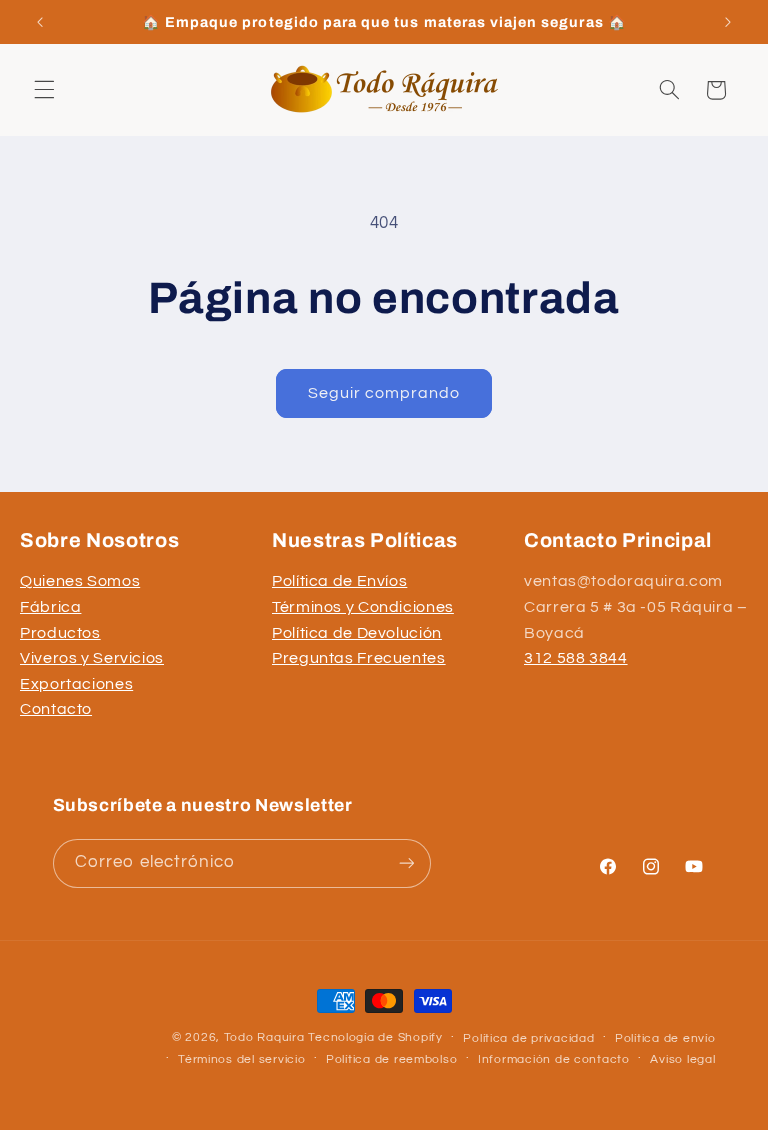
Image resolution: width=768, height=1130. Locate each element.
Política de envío (665, 1038)
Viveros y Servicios (92, 658)
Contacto (56, 709)
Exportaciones (76, 684)
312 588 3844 (576, 658)
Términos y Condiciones (363, 607)
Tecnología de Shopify (375, 1037)
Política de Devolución (357, 633)
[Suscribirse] (406, 863)
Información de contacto (554, 1059)
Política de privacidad (528, 1038)
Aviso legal (682, 1059)
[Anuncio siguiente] (728, 22)
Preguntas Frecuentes (359, 658)
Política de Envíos (339, 581)
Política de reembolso (391, 1059)
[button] (44, 90)
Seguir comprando (384, 393)
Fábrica (50, 607)
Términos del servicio (241, 1059)
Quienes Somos (80, 581)
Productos (60, 633)
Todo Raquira (264, 1037)
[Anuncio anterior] (40, 22)
